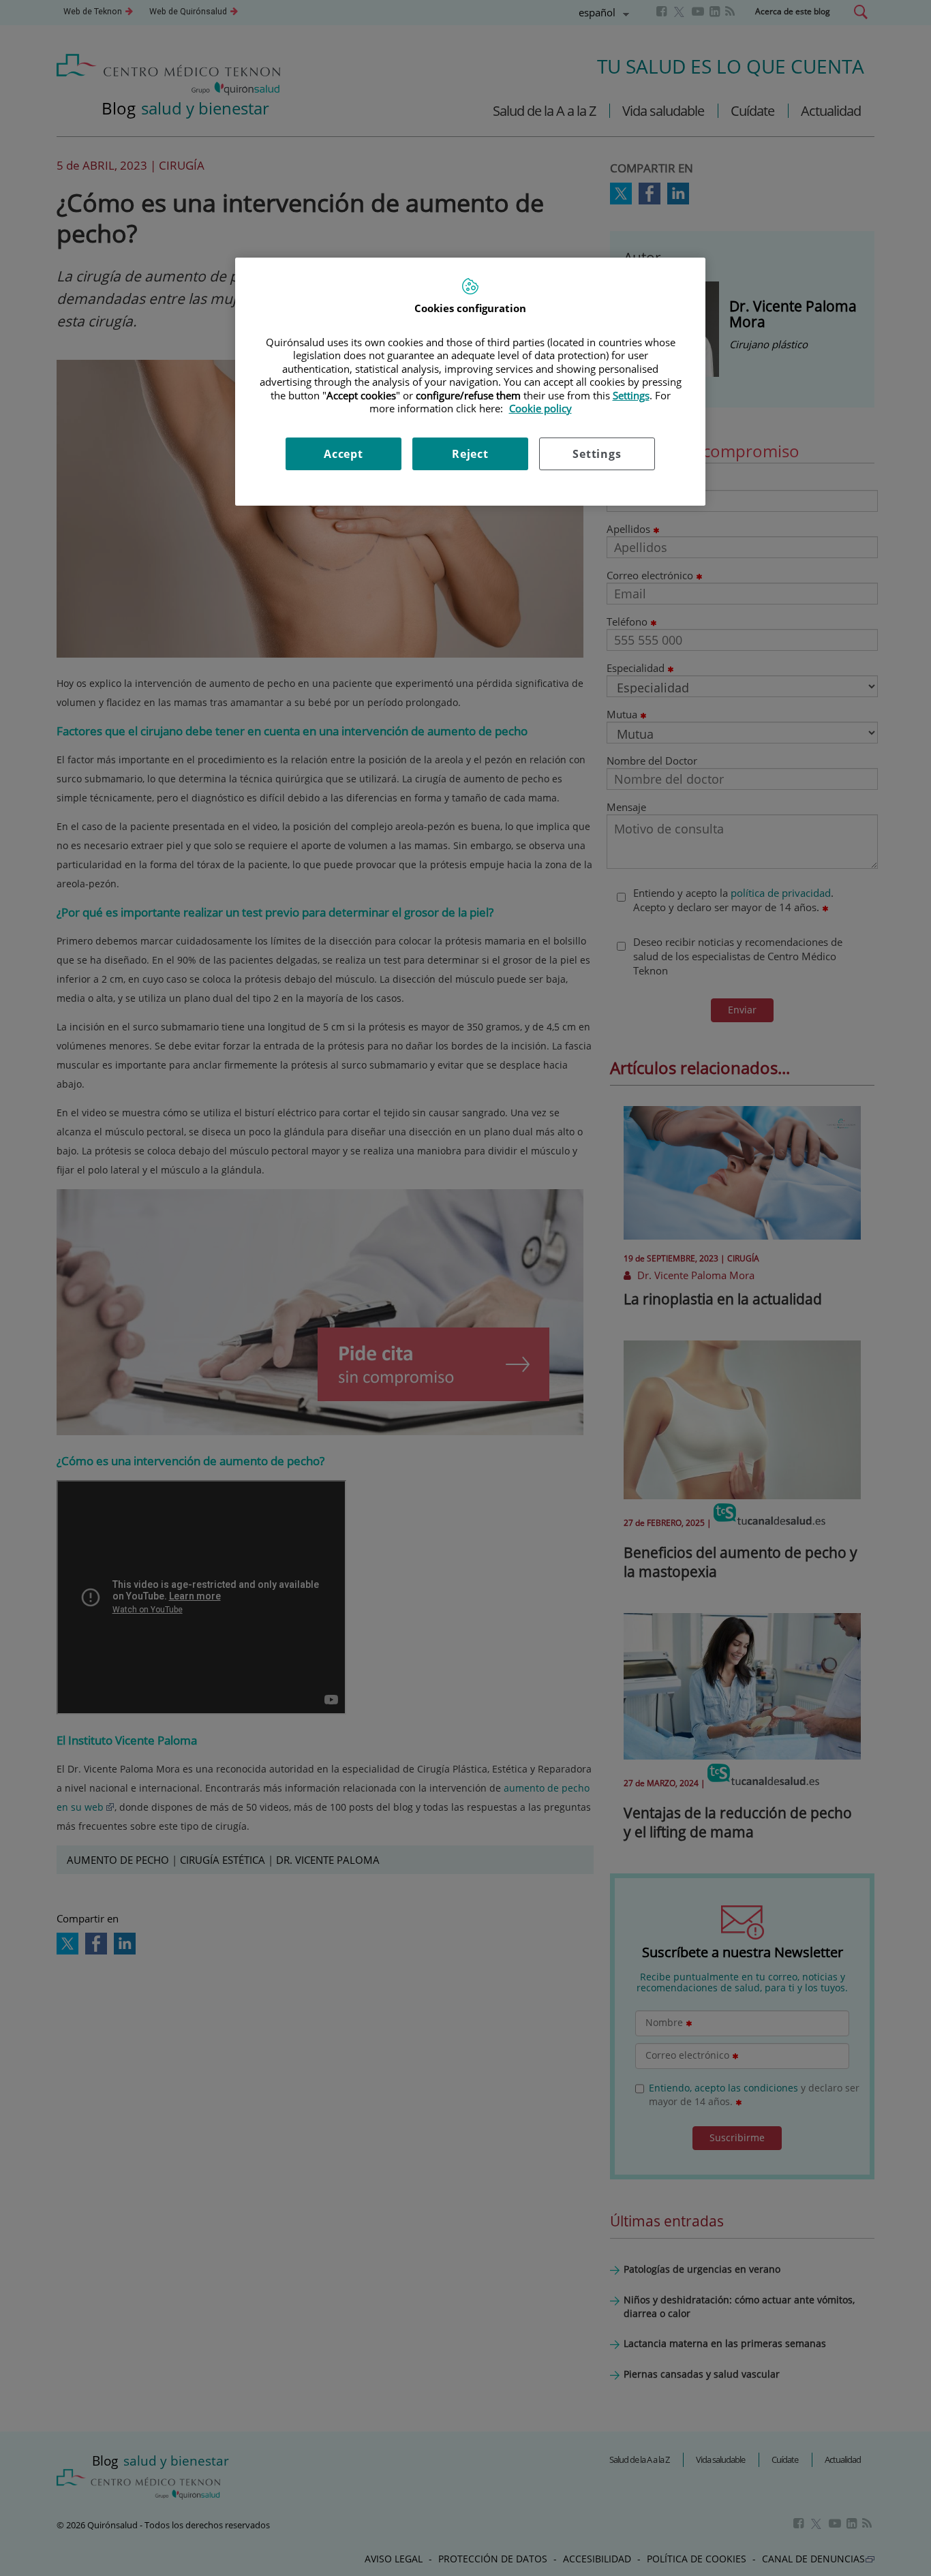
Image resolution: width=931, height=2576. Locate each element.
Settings (597, 454)
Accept (344, 454)
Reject (470, 454)
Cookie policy (540, 408)
